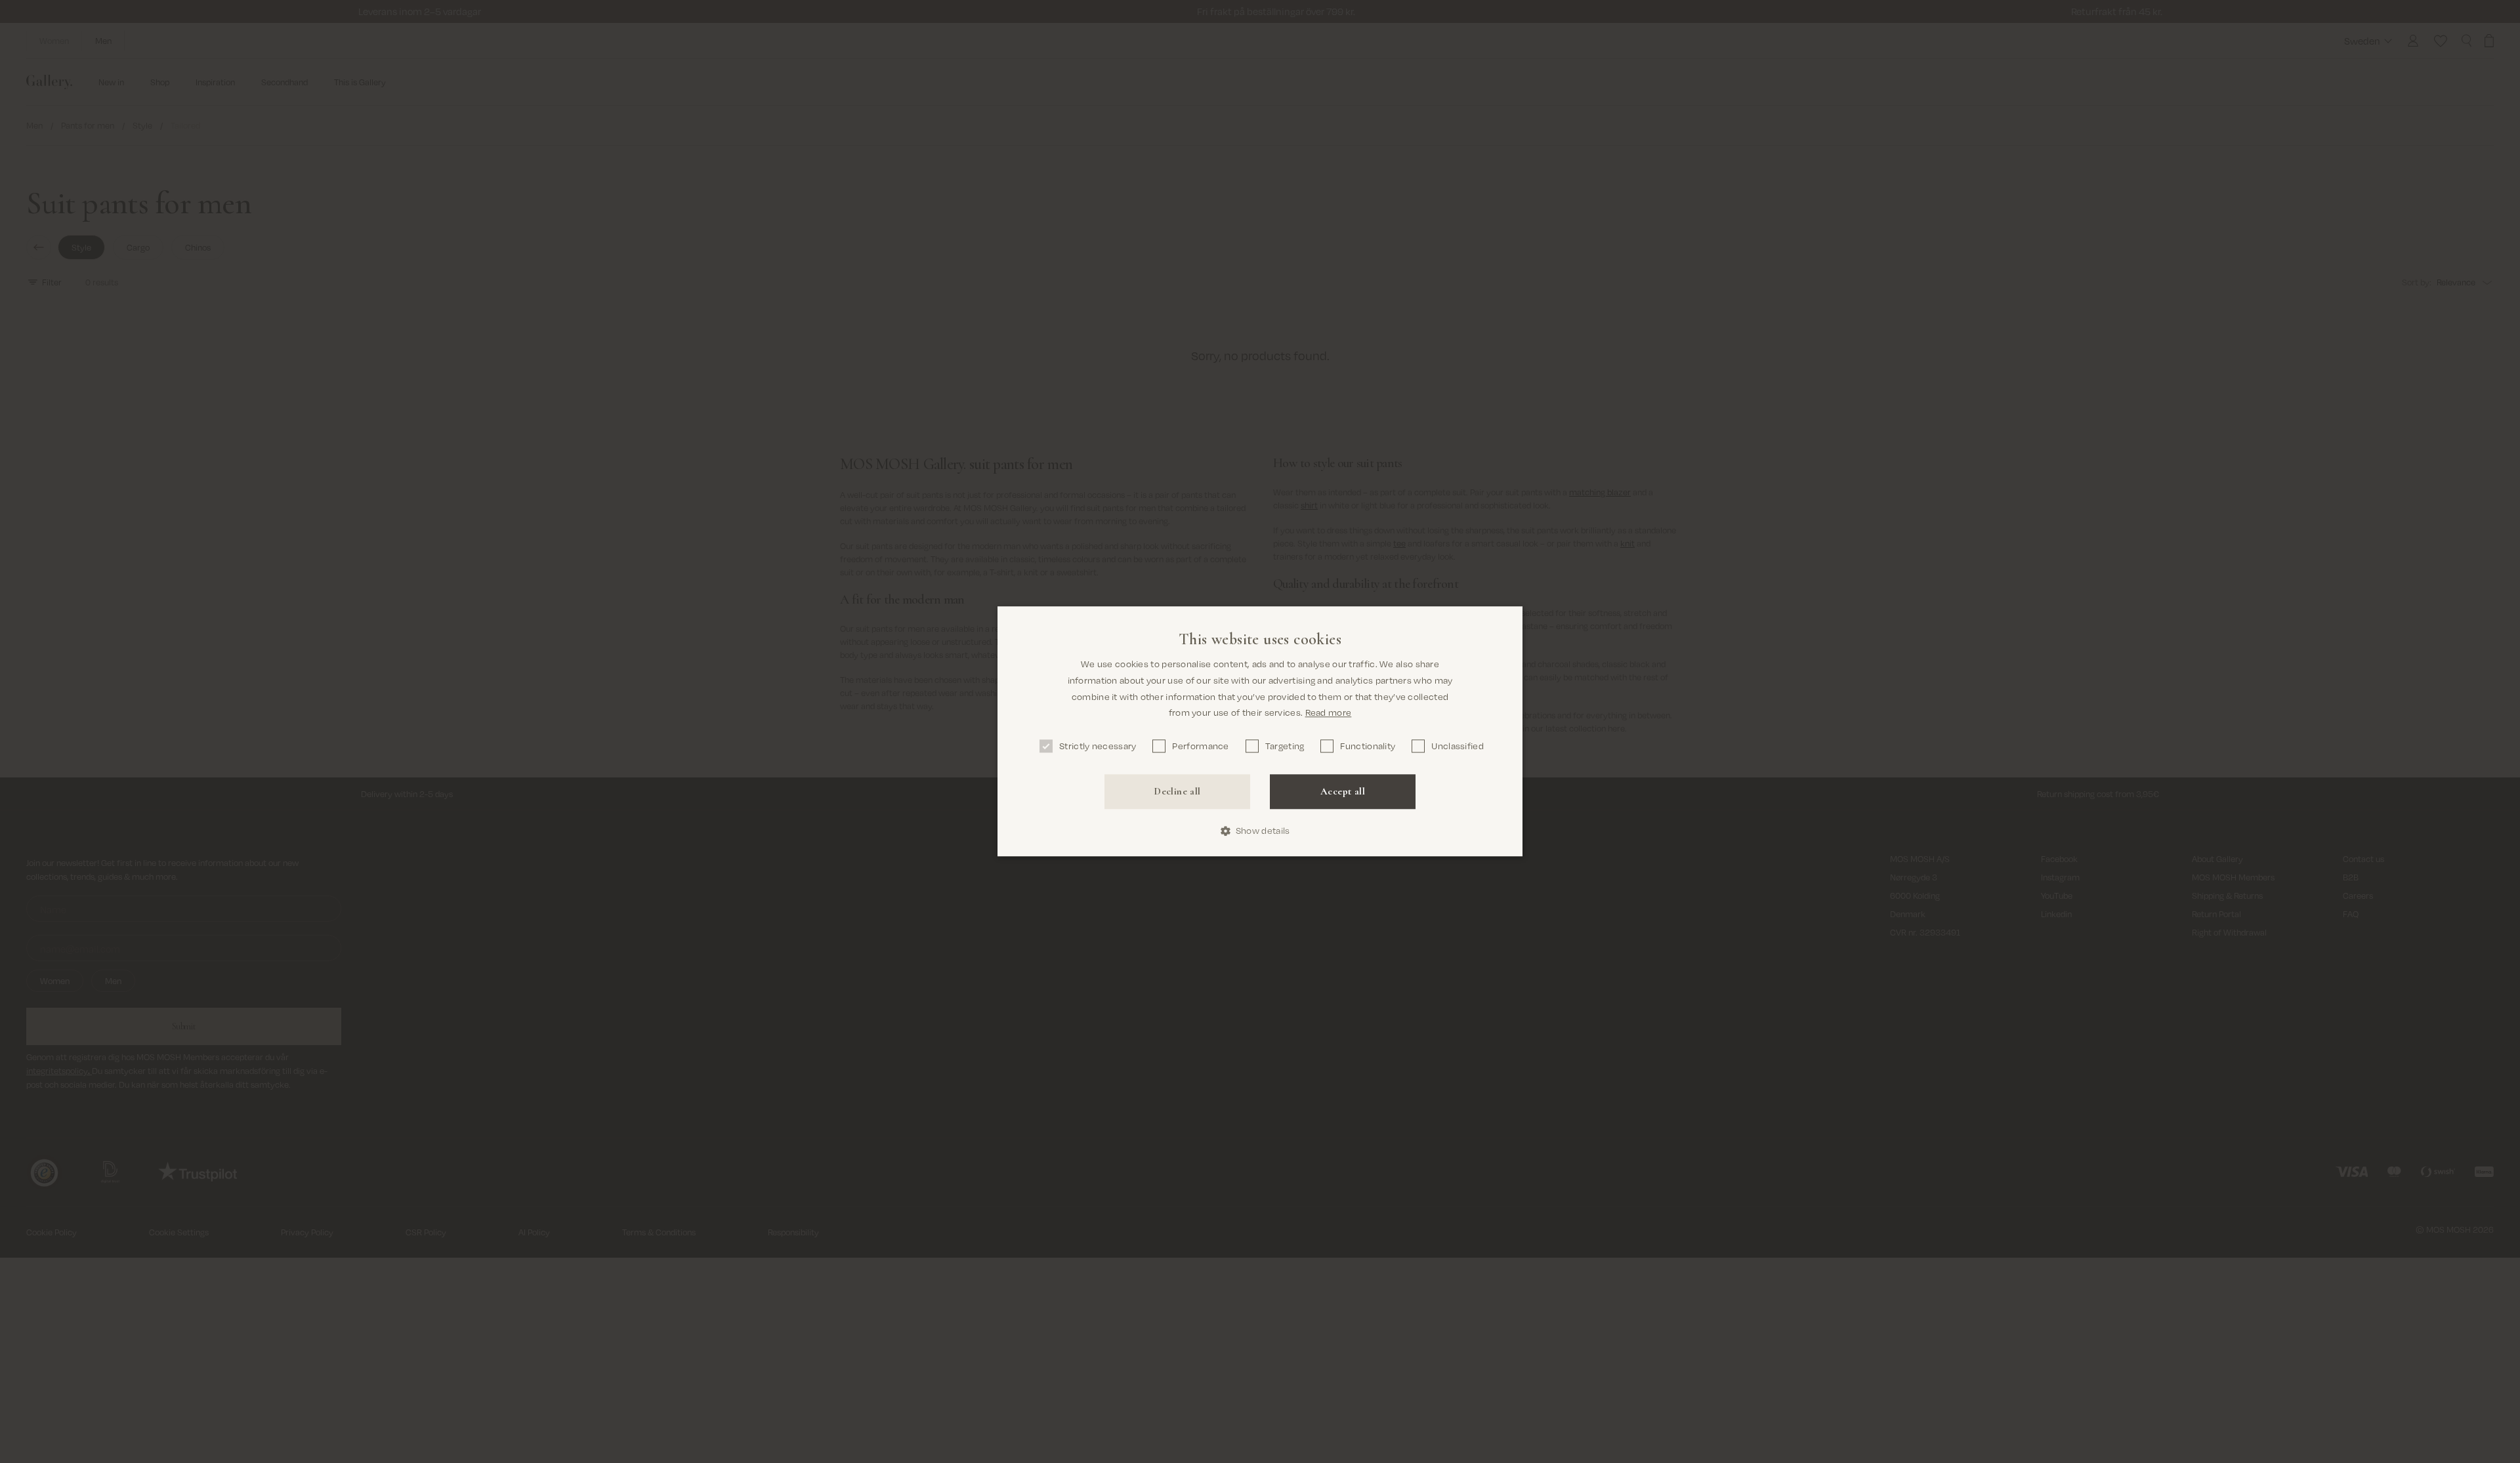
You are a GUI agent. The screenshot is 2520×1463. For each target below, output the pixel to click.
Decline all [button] (1177, 791)
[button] (1260, 831)
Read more (1329, 713)
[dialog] (1260, 731)
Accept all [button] (1343, 791)
